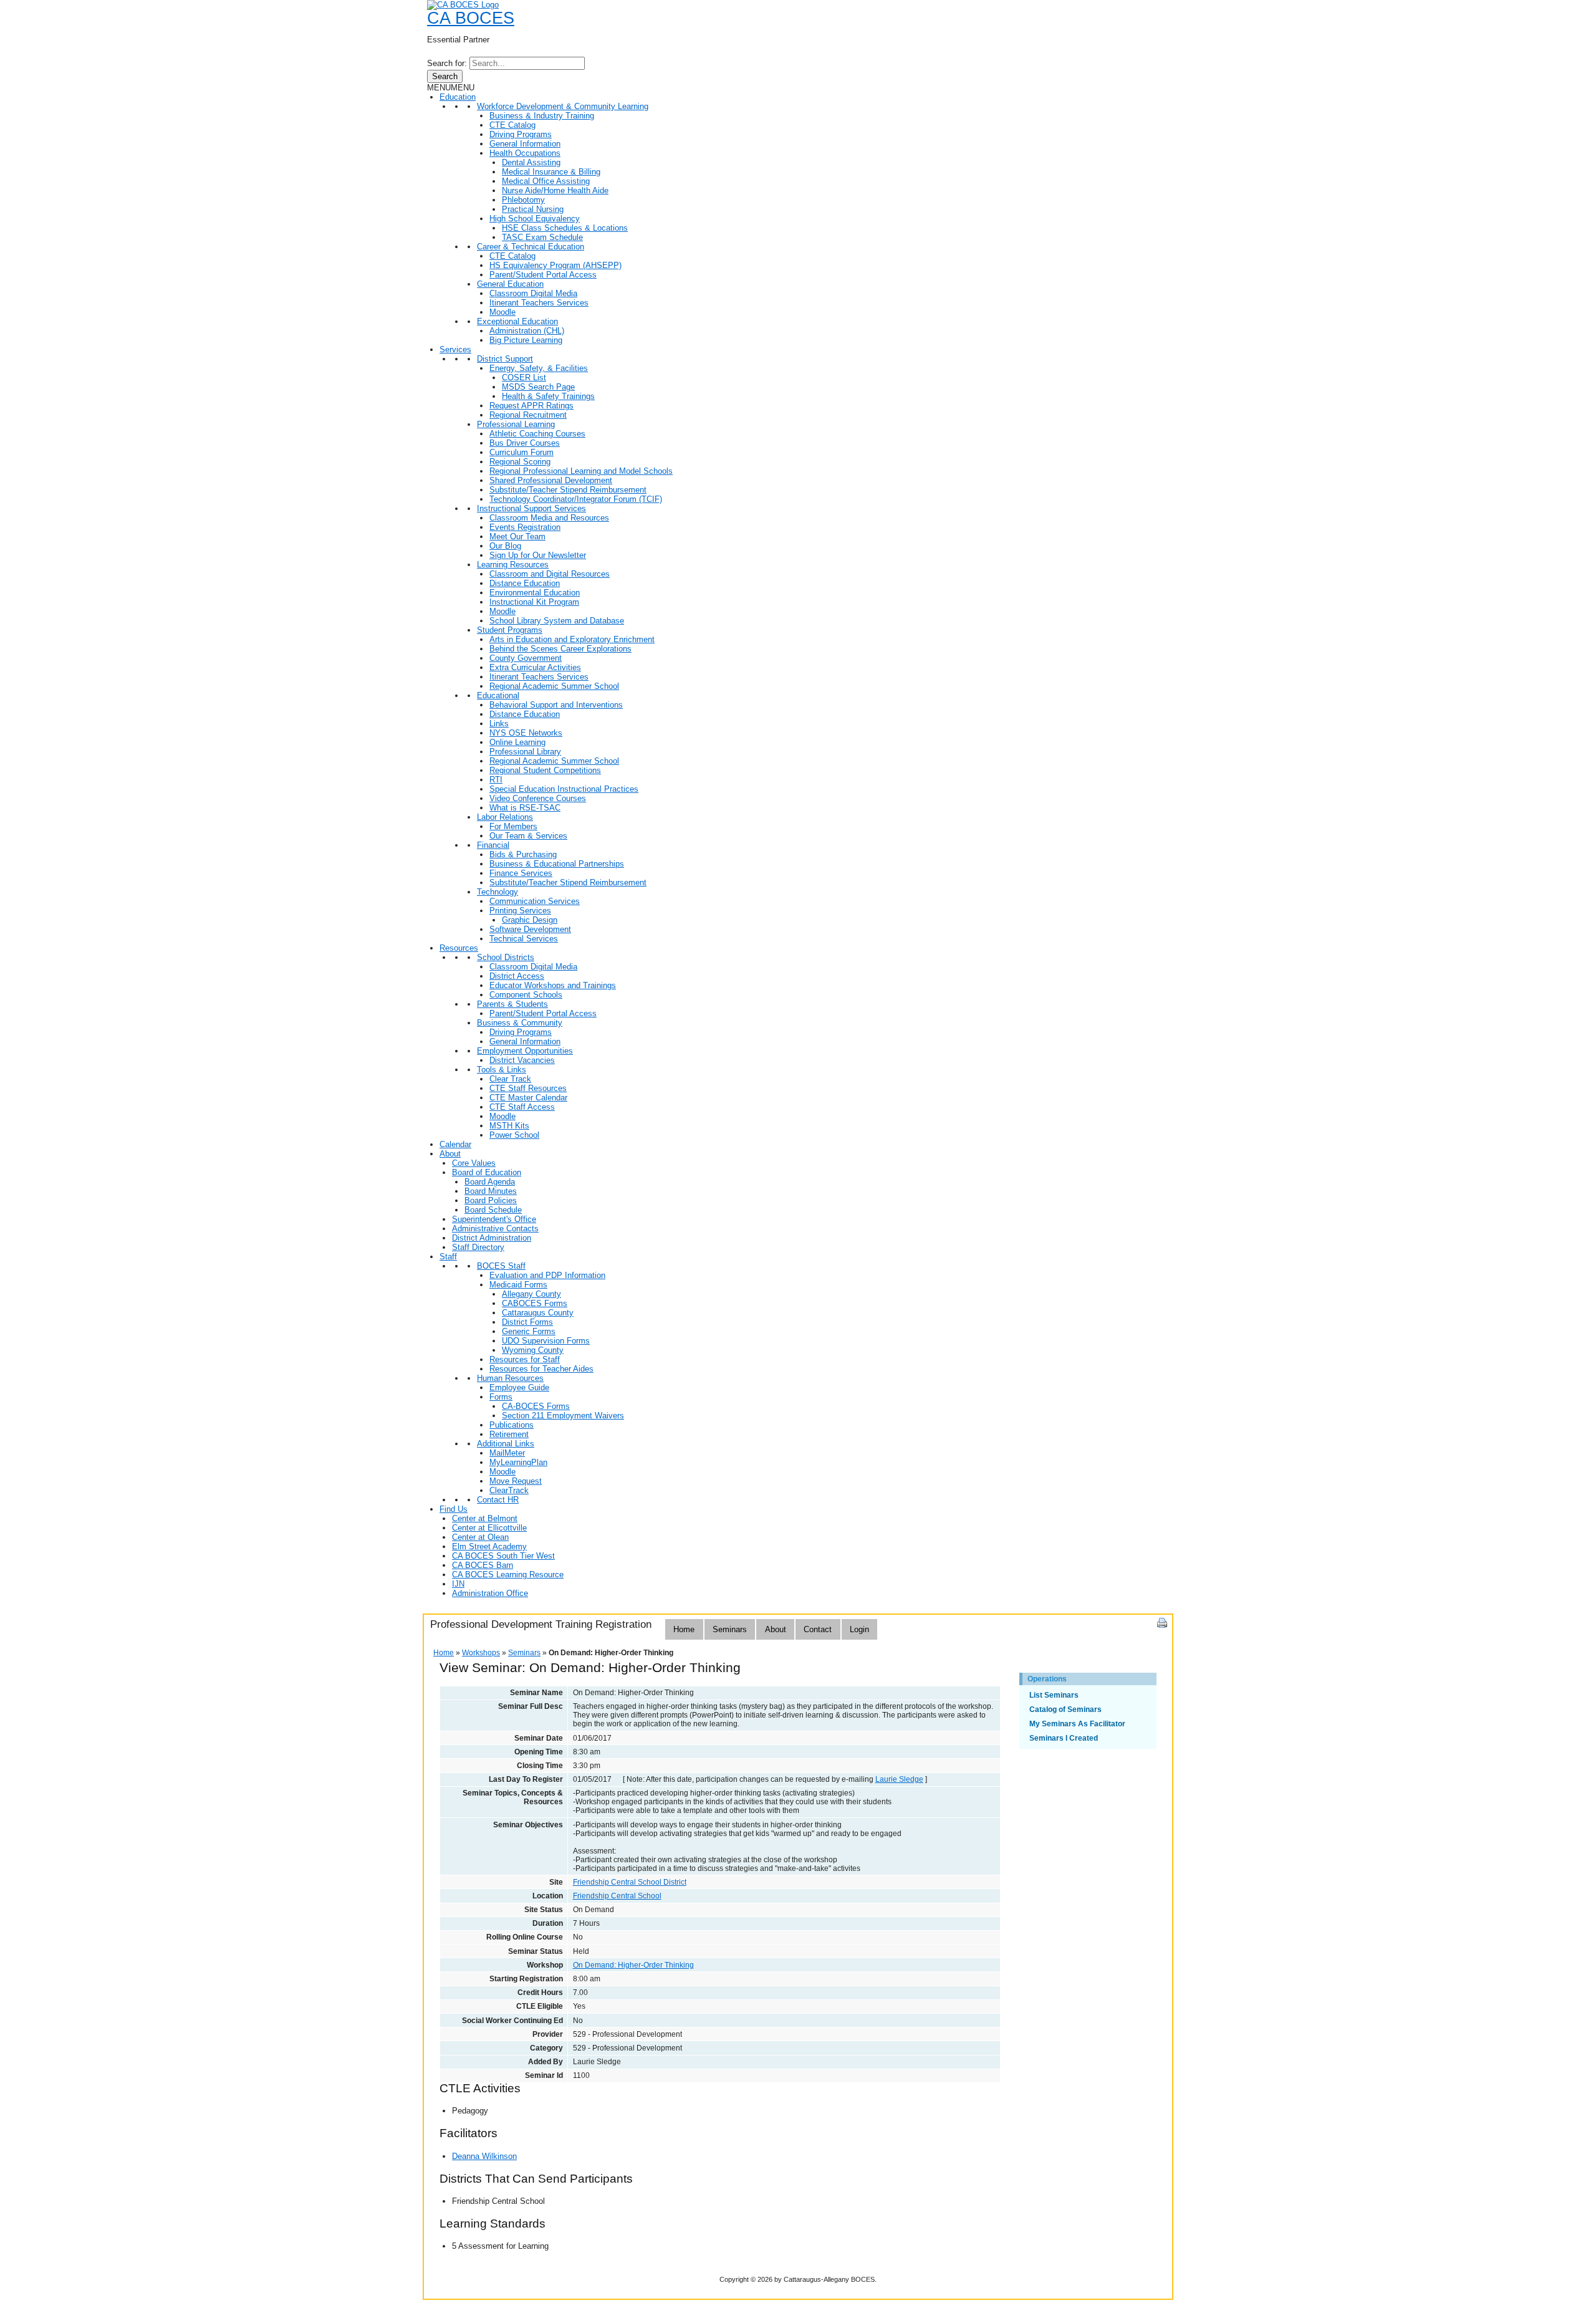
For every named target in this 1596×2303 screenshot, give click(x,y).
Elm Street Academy (489, 1546)
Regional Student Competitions (545, 770)
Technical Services (524, 939)
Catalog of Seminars (1065, 1709)
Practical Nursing (533, 209)
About (450, 1154)
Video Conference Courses (538, 798)
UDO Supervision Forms (546, 1341)
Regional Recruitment (528, 415)
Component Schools (526, 995)
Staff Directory (478, 1247)
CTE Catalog (512, 125)
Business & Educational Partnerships (557, 864)
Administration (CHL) (527, 331)
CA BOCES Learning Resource (508, 1575)
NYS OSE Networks (526, 733)
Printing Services (520, 911)
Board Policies (491, 1200)
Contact (818, 1629)
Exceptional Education (517, 321)
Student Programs (510, 630)
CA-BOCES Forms (536, 1406)
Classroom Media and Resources (549, 518)
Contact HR (498, 1500)
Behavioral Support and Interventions (556, 705)
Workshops (481, 1653)
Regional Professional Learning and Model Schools (581, 471)
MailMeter (507, 1453)
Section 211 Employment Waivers (563, 1416)
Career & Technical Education (531, 247)
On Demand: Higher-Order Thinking (633, 1965)
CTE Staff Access (522, 1107)
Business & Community (520, 1023)
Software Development (530, 929)
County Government (526, 658)
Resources (459, 948)
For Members (513, 826)
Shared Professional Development (551, 480)
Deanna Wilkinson (484, 2156)
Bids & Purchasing (523, 854)
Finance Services (521, 873)
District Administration (492, 1238)
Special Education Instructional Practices (564, 789)
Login (859, 1629)
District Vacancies (522, 1060)
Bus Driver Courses (525, 443)
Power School (514, 1135)
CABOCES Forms (535, 1303)
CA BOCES (471, 18)
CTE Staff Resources (528, 1088)
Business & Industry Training (542, 116)
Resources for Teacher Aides (541, 1369)
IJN (458, 1584)
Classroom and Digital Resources (550, 574)
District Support (505, 359)
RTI (496, 780)
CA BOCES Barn (483, 1565)
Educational (498, 695)
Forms (501, 1397)
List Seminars (1054, 1695)
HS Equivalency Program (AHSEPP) (555, 265)
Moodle (502, 312)
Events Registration (525, 527)
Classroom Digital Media (533, 293)
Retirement (509, 1434)
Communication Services (535, 901)
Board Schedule (493, 1210)
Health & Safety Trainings (548, 396)
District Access (517, 976)
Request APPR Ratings (531, 406)
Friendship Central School (617, 1896)
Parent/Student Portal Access (543, 275)
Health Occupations (525, 153)
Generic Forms (529, 1331)
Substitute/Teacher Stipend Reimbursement (568, 490)
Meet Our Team (517, 536)
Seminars (730, 1629)
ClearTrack (509, 1490)
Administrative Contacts (495, 1228)
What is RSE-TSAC (525, 808)
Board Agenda (490, 1182)
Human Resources (510, 1378)
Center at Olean (480, 1537)
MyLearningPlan (518, 1462)
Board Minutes (491, 1191)
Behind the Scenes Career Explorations (560, 649)
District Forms (527, 1322)
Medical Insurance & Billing (551, 172)
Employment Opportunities (525, 1051)
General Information (525, 144)
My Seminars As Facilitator (1077, 1724)
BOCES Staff (501, 1266)
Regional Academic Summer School (554, 686)
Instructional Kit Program (534, 602)
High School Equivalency (535, 219)
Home (684, 1629)
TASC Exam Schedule (542, 237)
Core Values (474, 1163)
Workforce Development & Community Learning (563, 106)
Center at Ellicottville (489, 1528)
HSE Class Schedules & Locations (565, 228)
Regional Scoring (520, 462)
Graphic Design (530, 920)
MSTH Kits (509, 1126)
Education (458, 97)
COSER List (524, 377)
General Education (510, 284)
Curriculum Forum (522, 452)
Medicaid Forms (518, 1285)
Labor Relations (505, 817)
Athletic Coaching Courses (537, 434)
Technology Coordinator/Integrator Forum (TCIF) (576, 499)
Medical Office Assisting (546, 181)
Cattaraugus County (538, 1313)
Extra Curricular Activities (535, 667)
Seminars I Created (1064, 1738)
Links (499, 724)
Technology (498, 892)
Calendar (455, 1144)
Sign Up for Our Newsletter (538, 555)
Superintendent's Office (494, 1219)
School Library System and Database (557, 621)
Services (455, 349)
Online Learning (517, 742)
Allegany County (531, 1294)
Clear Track (510, 1079)
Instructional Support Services (531, 508)
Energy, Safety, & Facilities (539, 368)
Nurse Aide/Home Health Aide (555, 190)
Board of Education (487, 1172)
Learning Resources (513, 565)
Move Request (516, 1481)
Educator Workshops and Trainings (553, 985)
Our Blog (505, 546)
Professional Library (525, 752)
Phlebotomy (523, 200)
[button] (451, 88)
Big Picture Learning (526, 340)
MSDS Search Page (538, 387)
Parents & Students (512, 1004)
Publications (512, 1425)
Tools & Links (502, 1070)
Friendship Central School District (630, 1882)
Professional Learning (516, 424)
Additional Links (506, 1444)
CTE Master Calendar (528, 1098)
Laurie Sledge (899, 1779)
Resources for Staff (525, 1359)
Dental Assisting (531, 162)
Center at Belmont (485, 1518)
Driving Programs (521, 134)
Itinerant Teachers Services (539, 303)
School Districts (506, 957)
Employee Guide (519, 1387)
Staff (448, 1257)
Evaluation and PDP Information (547, 1275)
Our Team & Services (528, 836)
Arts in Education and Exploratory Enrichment (572, 639)
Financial (493, 845)
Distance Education (525, 583)
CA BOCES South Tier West (503, 1556)
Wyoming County (533, 1350)
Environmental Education (535, 593)
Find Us (454, 1509)
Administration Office (490, 1593)
